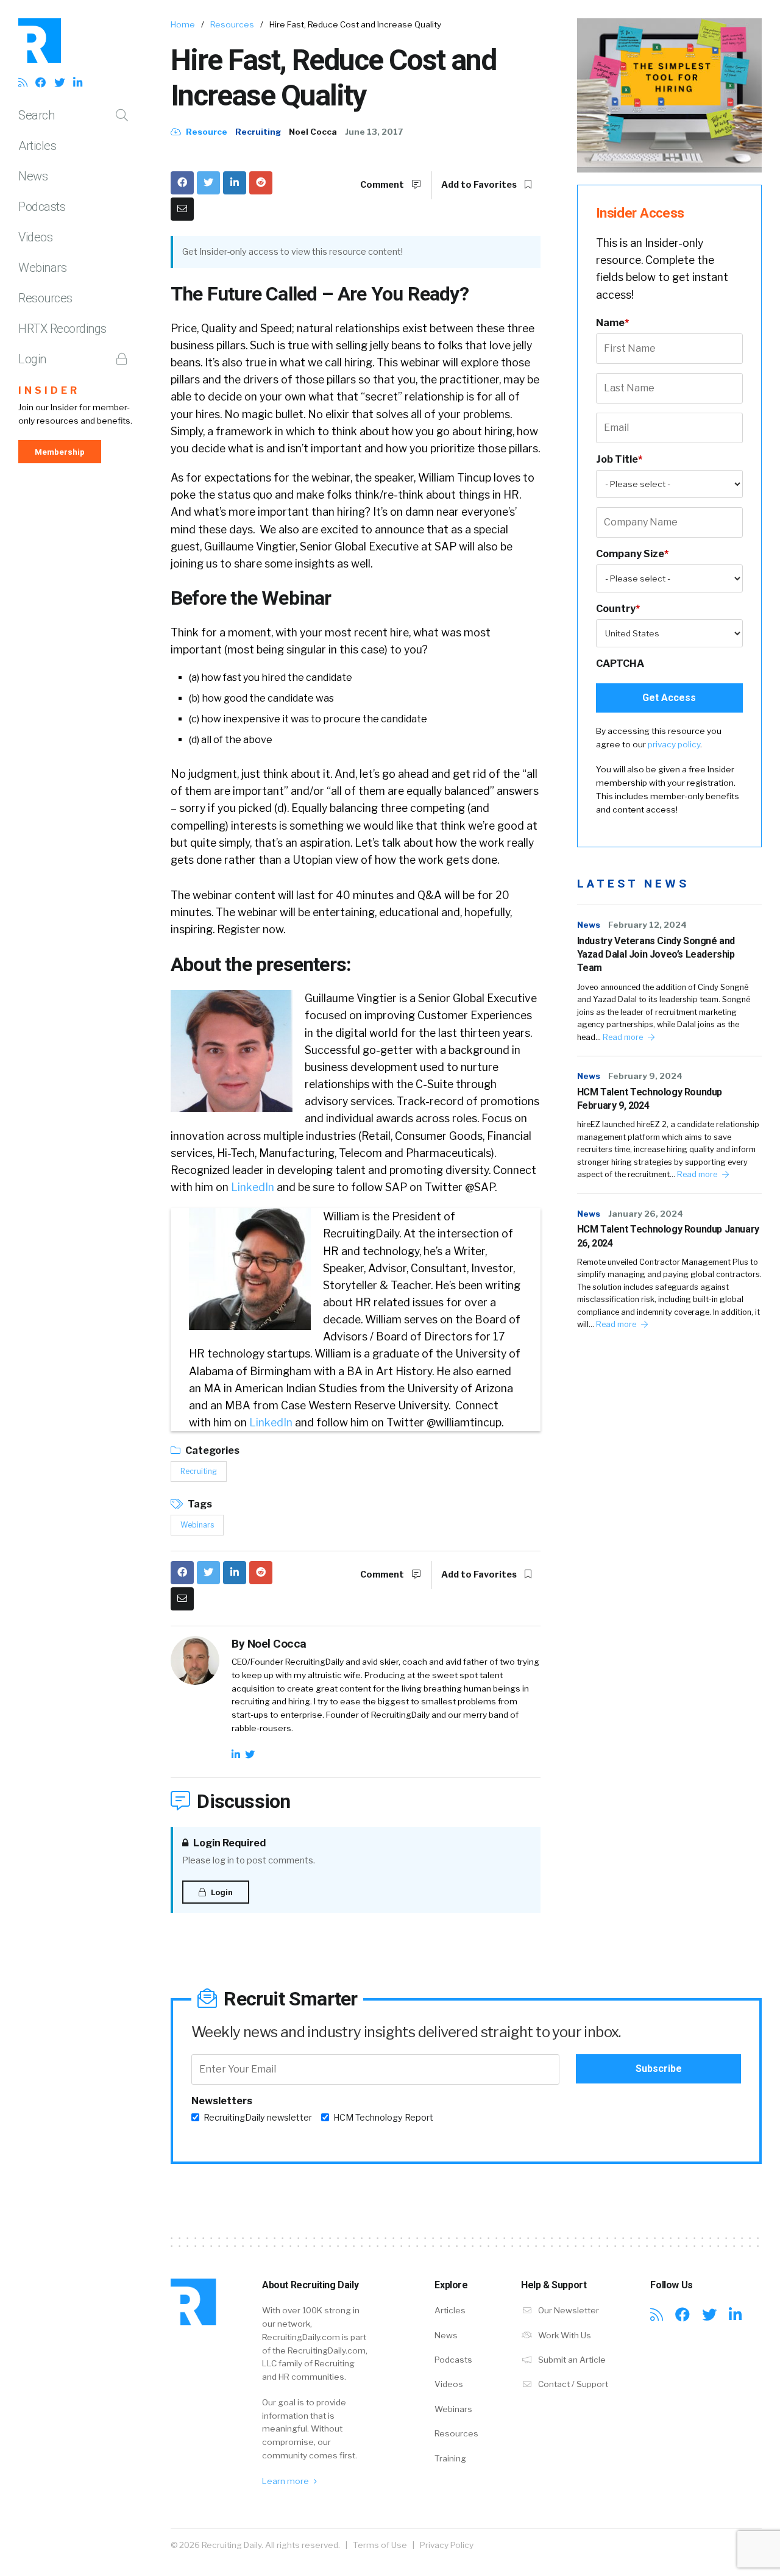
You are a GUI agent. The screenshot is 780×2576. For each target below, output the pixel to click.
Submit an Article (571, 2360)
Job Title (619, 459)
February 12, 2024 (647, 925)
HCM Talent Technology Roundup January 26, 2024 (668, 1236)
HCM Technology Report (383, 2118)
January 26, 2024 (646, 1214)
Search (36, 115)
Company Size (632, 554)
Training (450, 2458)
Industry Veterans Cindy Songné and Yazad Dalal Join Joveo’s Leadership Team (656, 955)
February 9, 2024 (645, 1076)
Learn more (286, 2481)
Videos (35, 237)
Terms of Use (380, 2545)
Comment (383, 185)
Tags (199, 1504)
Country (618, 609)
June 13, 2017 (374, 132)
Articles (37, 146)
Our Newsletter (568, 2310)
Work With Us (564, 2335)
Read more (624, 1037)
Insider (49, 390)
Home (183, 24)
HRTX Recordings (62, 329)
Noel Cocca (313, 132)
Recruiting (258, 132)
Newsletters (222, 2101)
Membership (60, 452)
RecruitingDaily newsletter (258, 2118)
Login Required (229, 1843)
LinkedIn (253, 1187)
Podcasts (42, 207)
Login (32, 359)
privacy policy (674, 744)
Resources (45, 298)
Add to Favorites (480, 185)
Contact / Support (572, 2384)
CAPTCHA (620, 664)
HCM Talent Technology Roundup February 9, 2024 (650, 1099)
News (33, 176)
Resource (206, 132)
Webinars (42, 268)
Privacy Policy (447, 2545)
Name (612, 323)
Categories (211, 1450)
